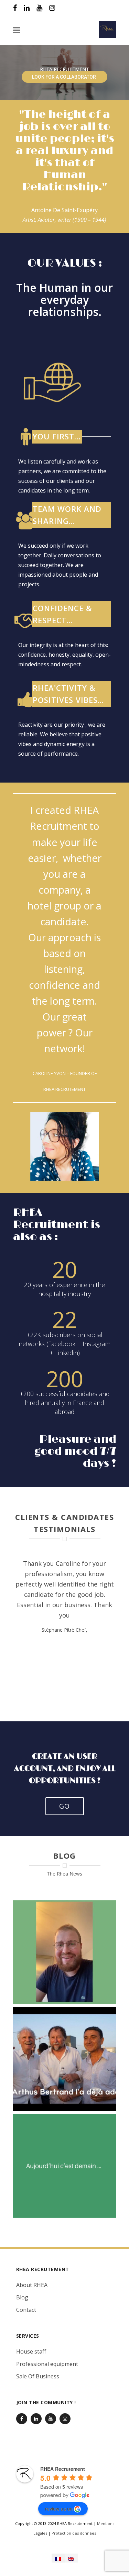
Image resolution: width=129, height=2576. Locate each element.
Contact (26, 2310)
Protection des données (74, 2533)
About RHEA (32, 2285)
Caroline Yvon (49, 1073)
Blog (22, 2297)
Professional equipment (47, 2364)
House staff (31, 2351)
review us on (59, 2508)
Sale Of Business (38, 2376)
